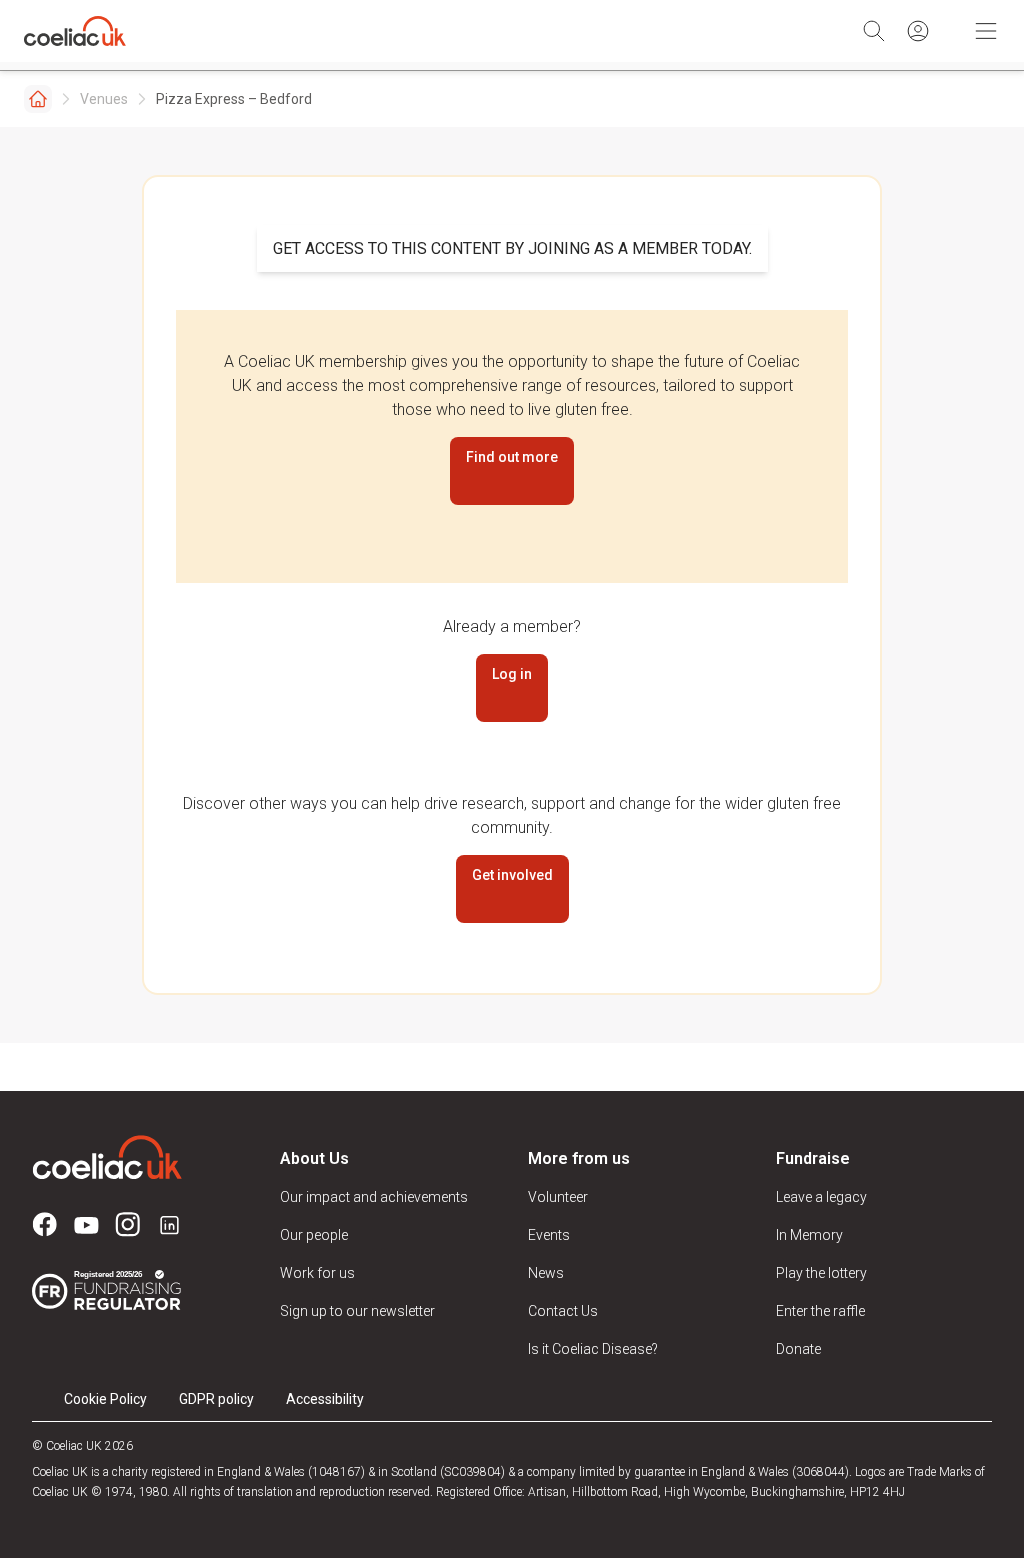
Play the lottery (821, 1273)
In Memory (809, 1235)
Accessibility (325, 1399)
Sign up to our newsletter (357, 1311)
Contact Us (563, 1311)
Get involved (512, 875)
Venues (104, 99)
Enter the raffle (820, 1311)
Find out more (512, 457)
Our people (314, 1235)
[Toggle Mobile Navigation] (986, 31)
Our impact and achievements (374, 1197)
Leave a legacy (821, 1197)
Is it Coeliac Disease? (593, 1349)
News (546, 1273)
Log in (512, 674)
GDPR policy (216, 1399)
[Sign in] (918, 31)
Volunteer (558, 1197)
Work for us (317, 1273)
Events (549, 1235)
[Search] (874, 31)
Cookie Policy (105, 1399)
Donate (798, 1349)
